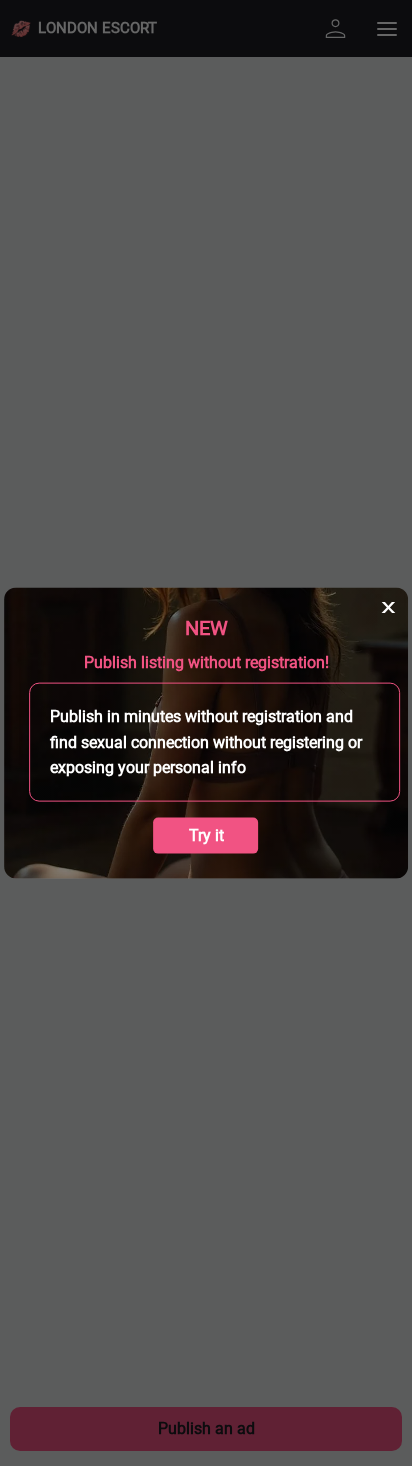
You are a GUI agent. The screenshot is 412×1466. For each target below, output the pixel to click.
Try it (206, 834)
